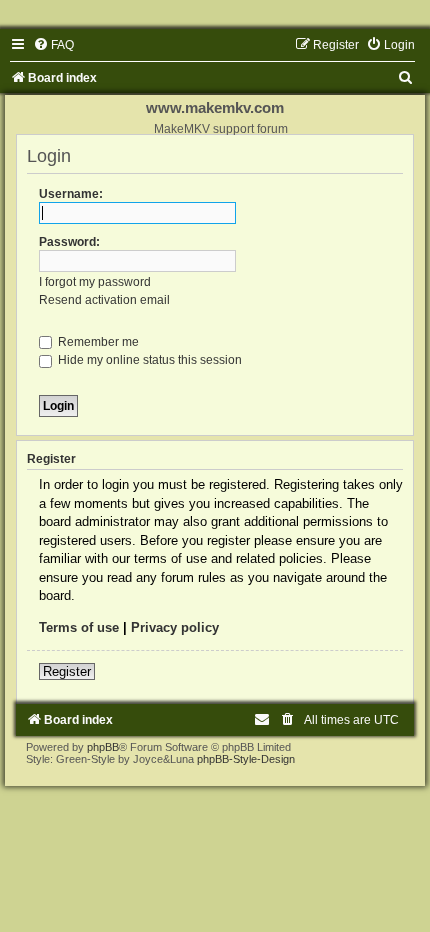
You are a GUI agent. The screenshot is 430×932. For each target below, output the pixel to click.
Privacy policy (175, 627)
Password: (69, 242)
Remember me (97, 342)
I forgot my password (95, 282)
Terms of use (79, 627)
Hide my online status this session (148, 360)
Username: (71, 194)
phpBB (103, 747)
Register (67, 671)
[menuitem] (53, 45)
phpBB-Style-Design (246, 759)
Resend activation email (104, 300)
